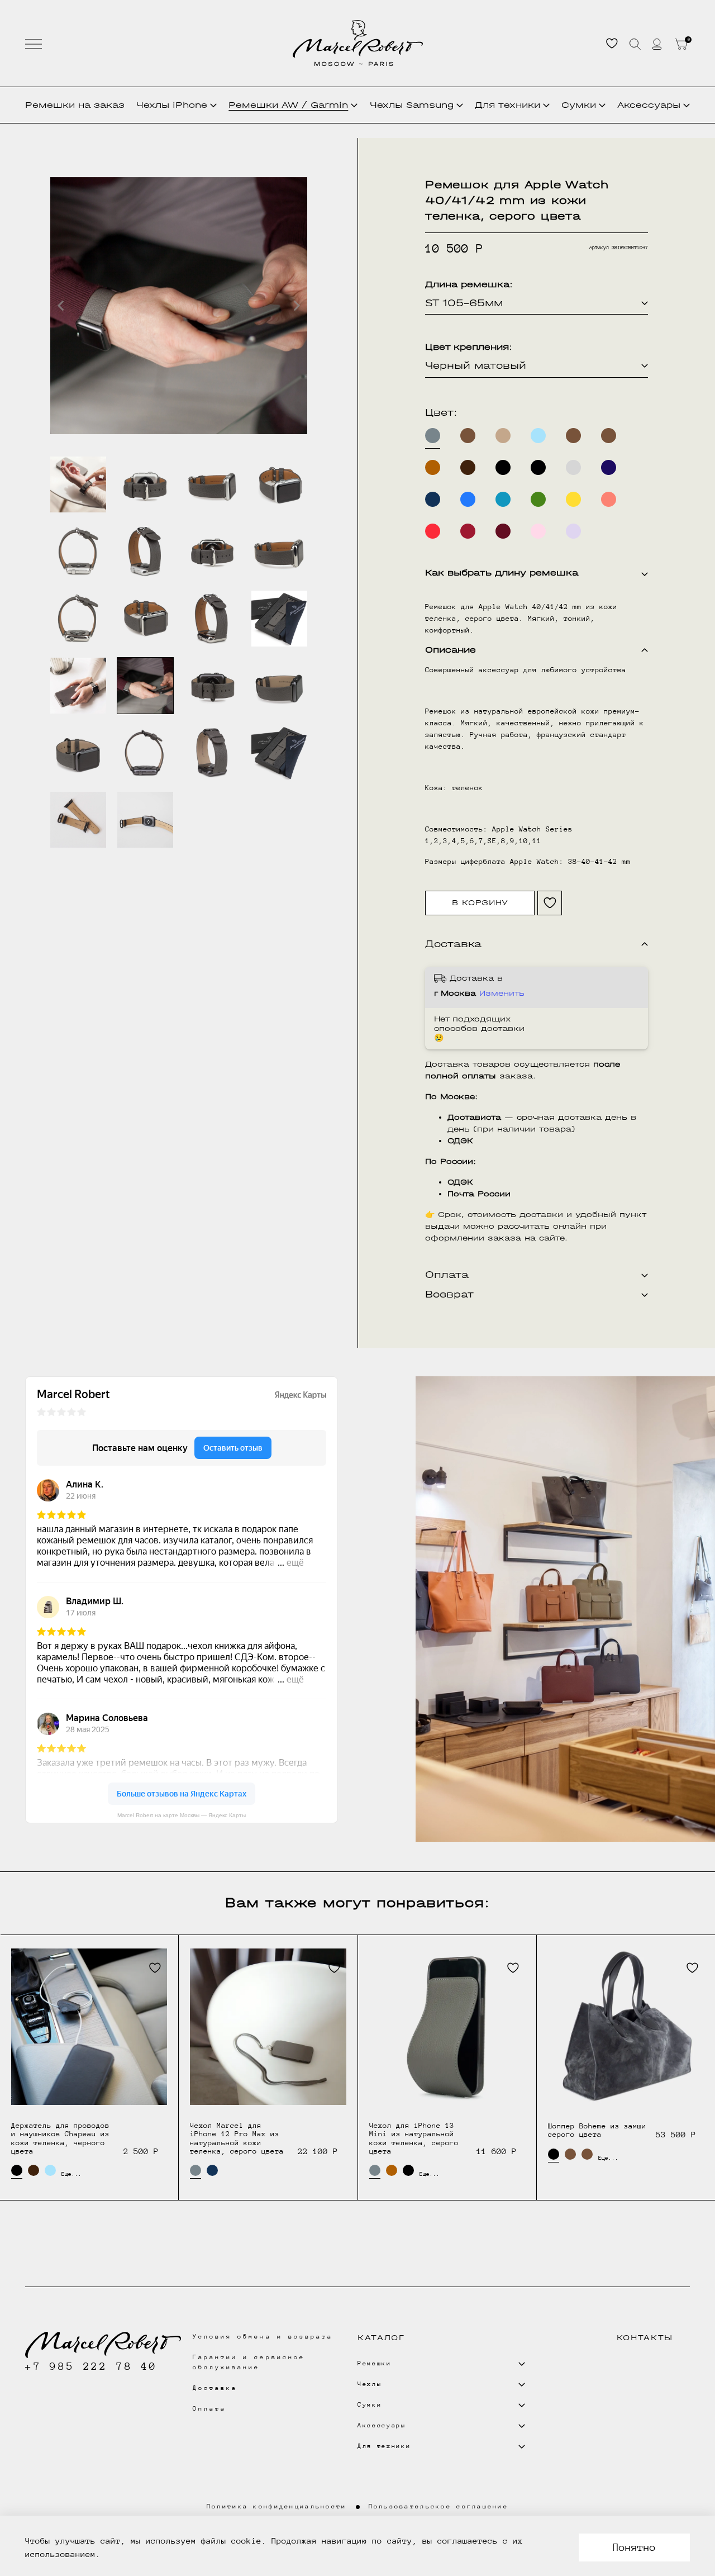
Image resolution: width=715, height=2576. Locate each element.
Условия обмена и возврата (263, 2337)
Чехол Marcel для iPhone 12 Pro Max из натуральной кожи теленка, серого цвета (237, 2138)
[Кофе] (503, 436)
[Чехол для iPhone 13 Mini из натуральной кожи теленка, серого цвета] (447, 2026)
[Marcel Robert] (358, 43)
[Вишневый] (468, 531)
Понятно (634, 2547)
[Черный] (503, 467)
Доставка (215, 2388)
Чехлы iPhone (172, 105)
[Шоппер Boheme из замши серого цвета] (626, 2027)
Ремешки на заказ (75, 105)
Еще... (67, 2174)
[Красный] (433, 531)
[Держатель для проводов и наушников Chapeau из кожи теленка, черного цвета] (89, 2026)
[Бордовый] (503, 531)
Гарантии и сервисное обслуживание (249, 2362)
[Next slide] (296, 306)
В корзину (480, 903)
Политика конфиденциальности (277, 2506)
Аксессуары (649, 105)
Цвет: (441, 413)
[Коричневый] (468, 436)
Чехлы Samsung (412, 105)
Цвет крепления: (469, 347)
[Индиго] (609, 467)
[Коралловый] (609, 499)
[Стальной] (573, 467)
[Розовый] (538, 531)
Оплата (209, 2409)
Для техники (507, 105)
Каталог (381, 2338)
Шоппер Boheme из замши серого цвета (597, 2130)
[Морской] (503, 499)
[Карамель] (433, 467)
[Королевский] (468, 499)
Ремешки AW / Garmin (288, 105)
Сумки (579, 105)
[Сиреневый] (573, 531)
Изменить (502, 993)
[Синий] (433, 499)
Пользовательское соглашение (439, 2506)
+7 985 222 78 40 (91, 2366)
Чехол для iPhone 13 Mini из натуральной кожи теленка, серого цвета (414, 2138)
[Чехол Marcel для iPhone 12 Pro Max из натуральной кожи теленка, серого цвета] (268, 2026)
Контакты (645, 2338)
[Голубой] (538, 436)
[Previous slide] (61, 306)
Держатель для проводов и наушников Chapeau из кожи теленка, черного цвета (60, 2138)
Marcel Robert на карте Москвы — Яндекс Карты (182, 1815)
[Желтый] (573, 499)
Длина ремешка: (469, 284)
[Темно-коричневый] (468, 467)
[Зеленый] (538, 499)
